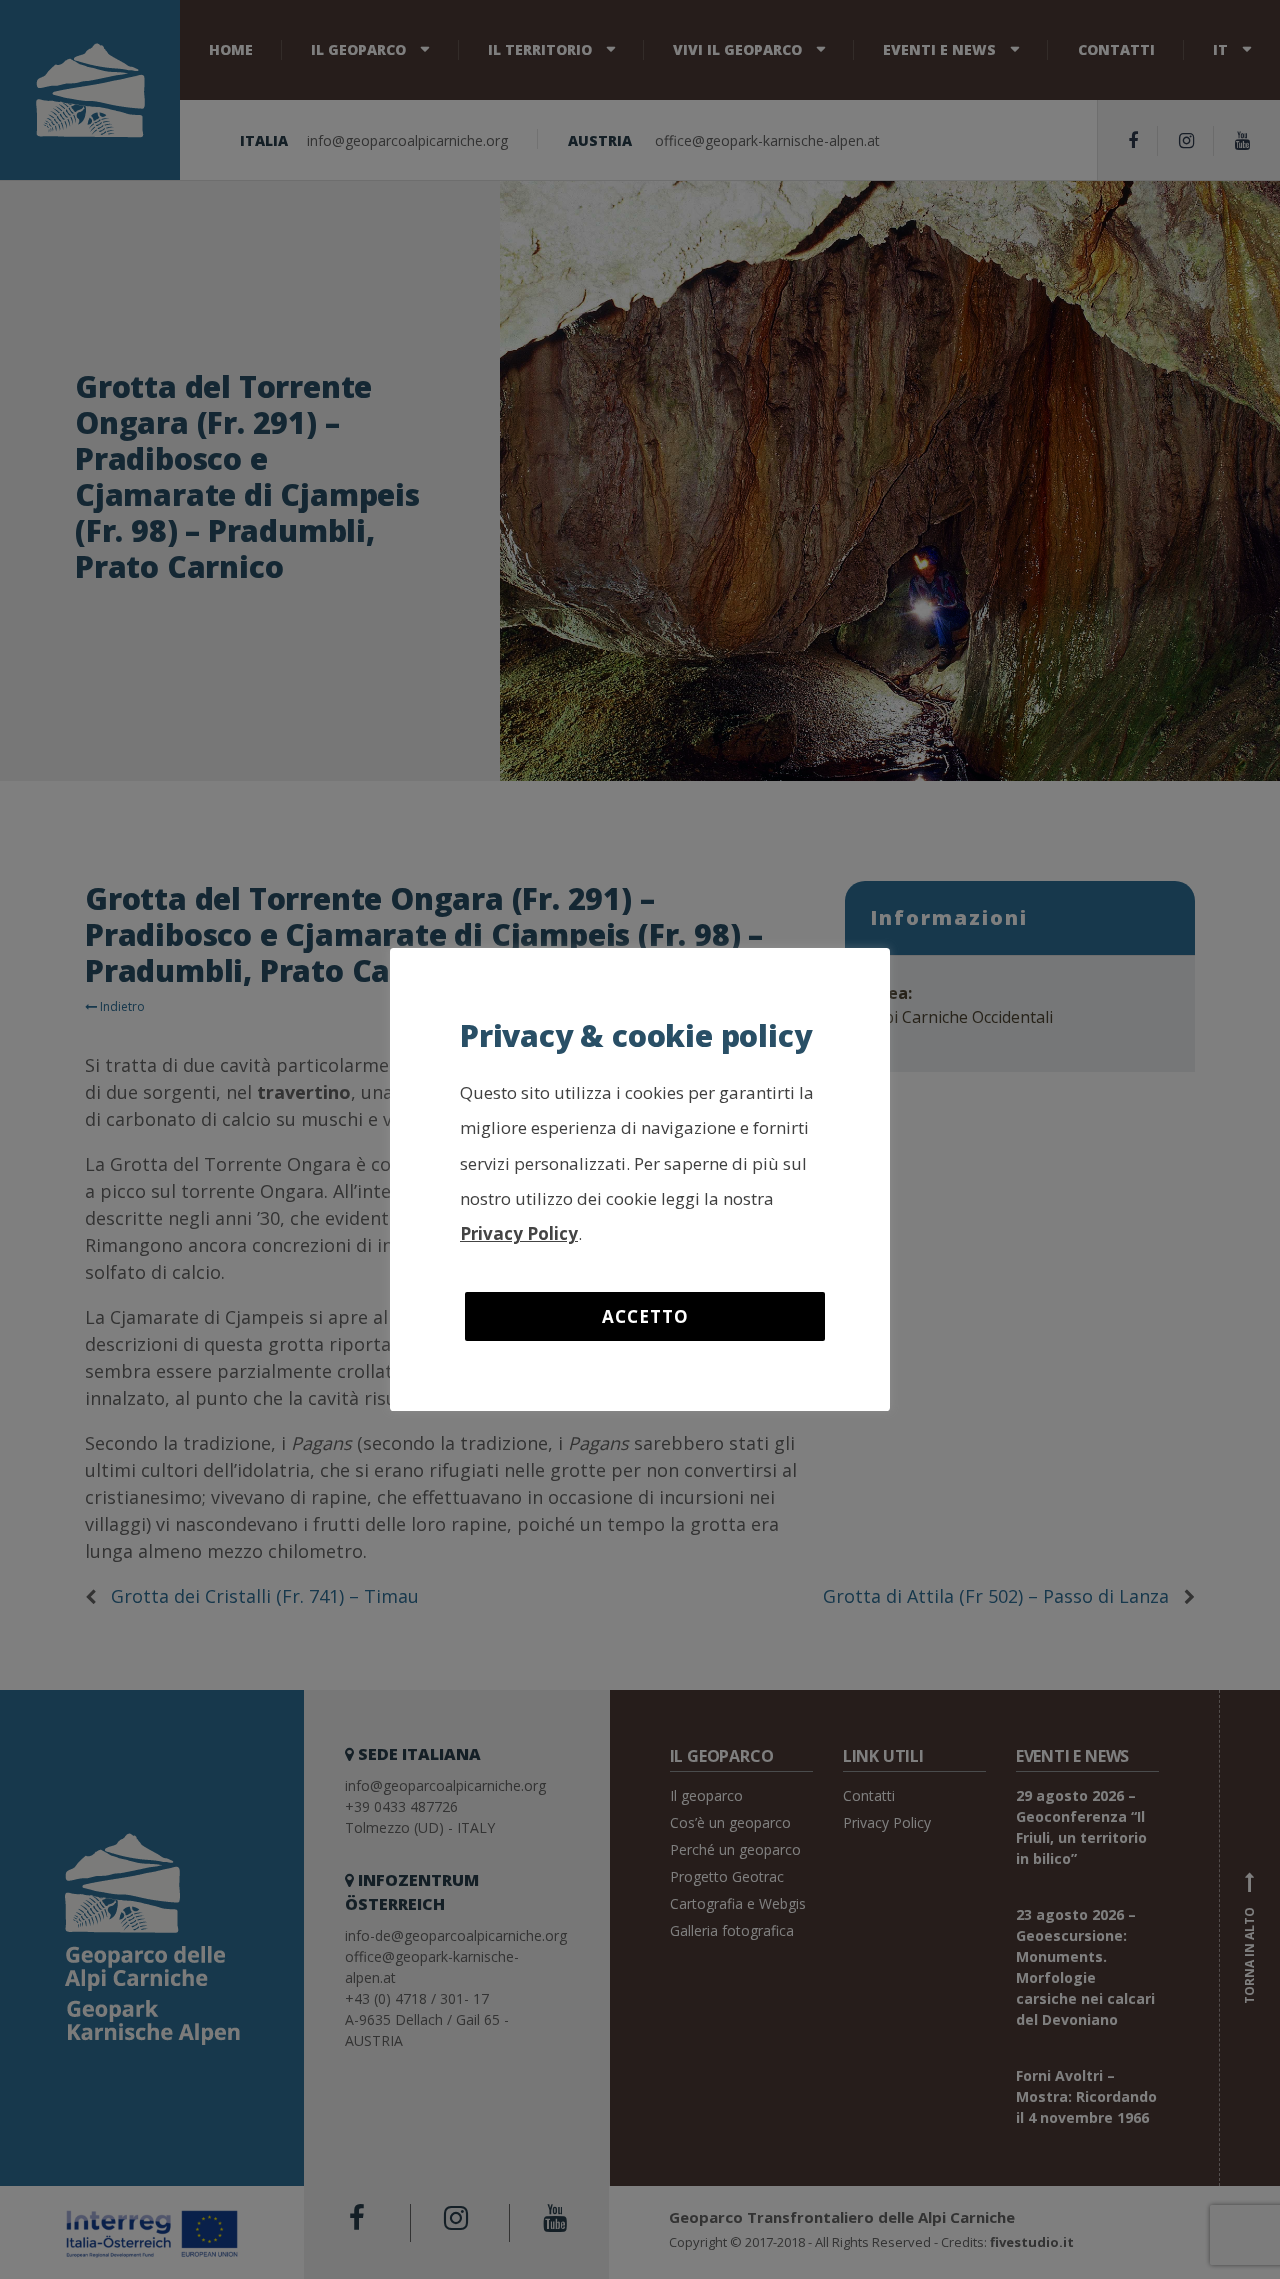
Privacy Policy (519, 1233)
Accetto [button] (645, 1316)
